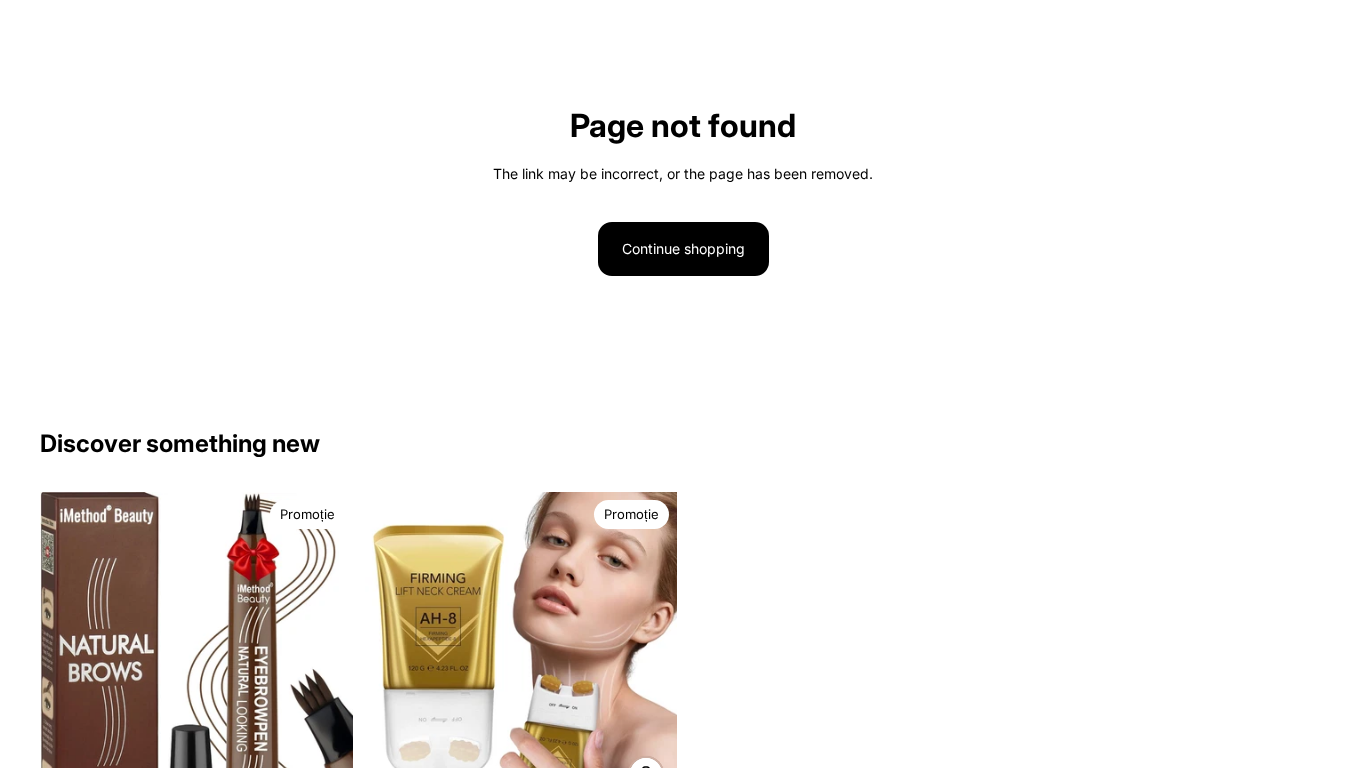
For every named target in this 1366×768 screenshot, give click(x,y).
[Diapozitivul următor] (323, 673)
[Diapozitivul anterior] (70, 673)
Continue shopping (683, 248)
